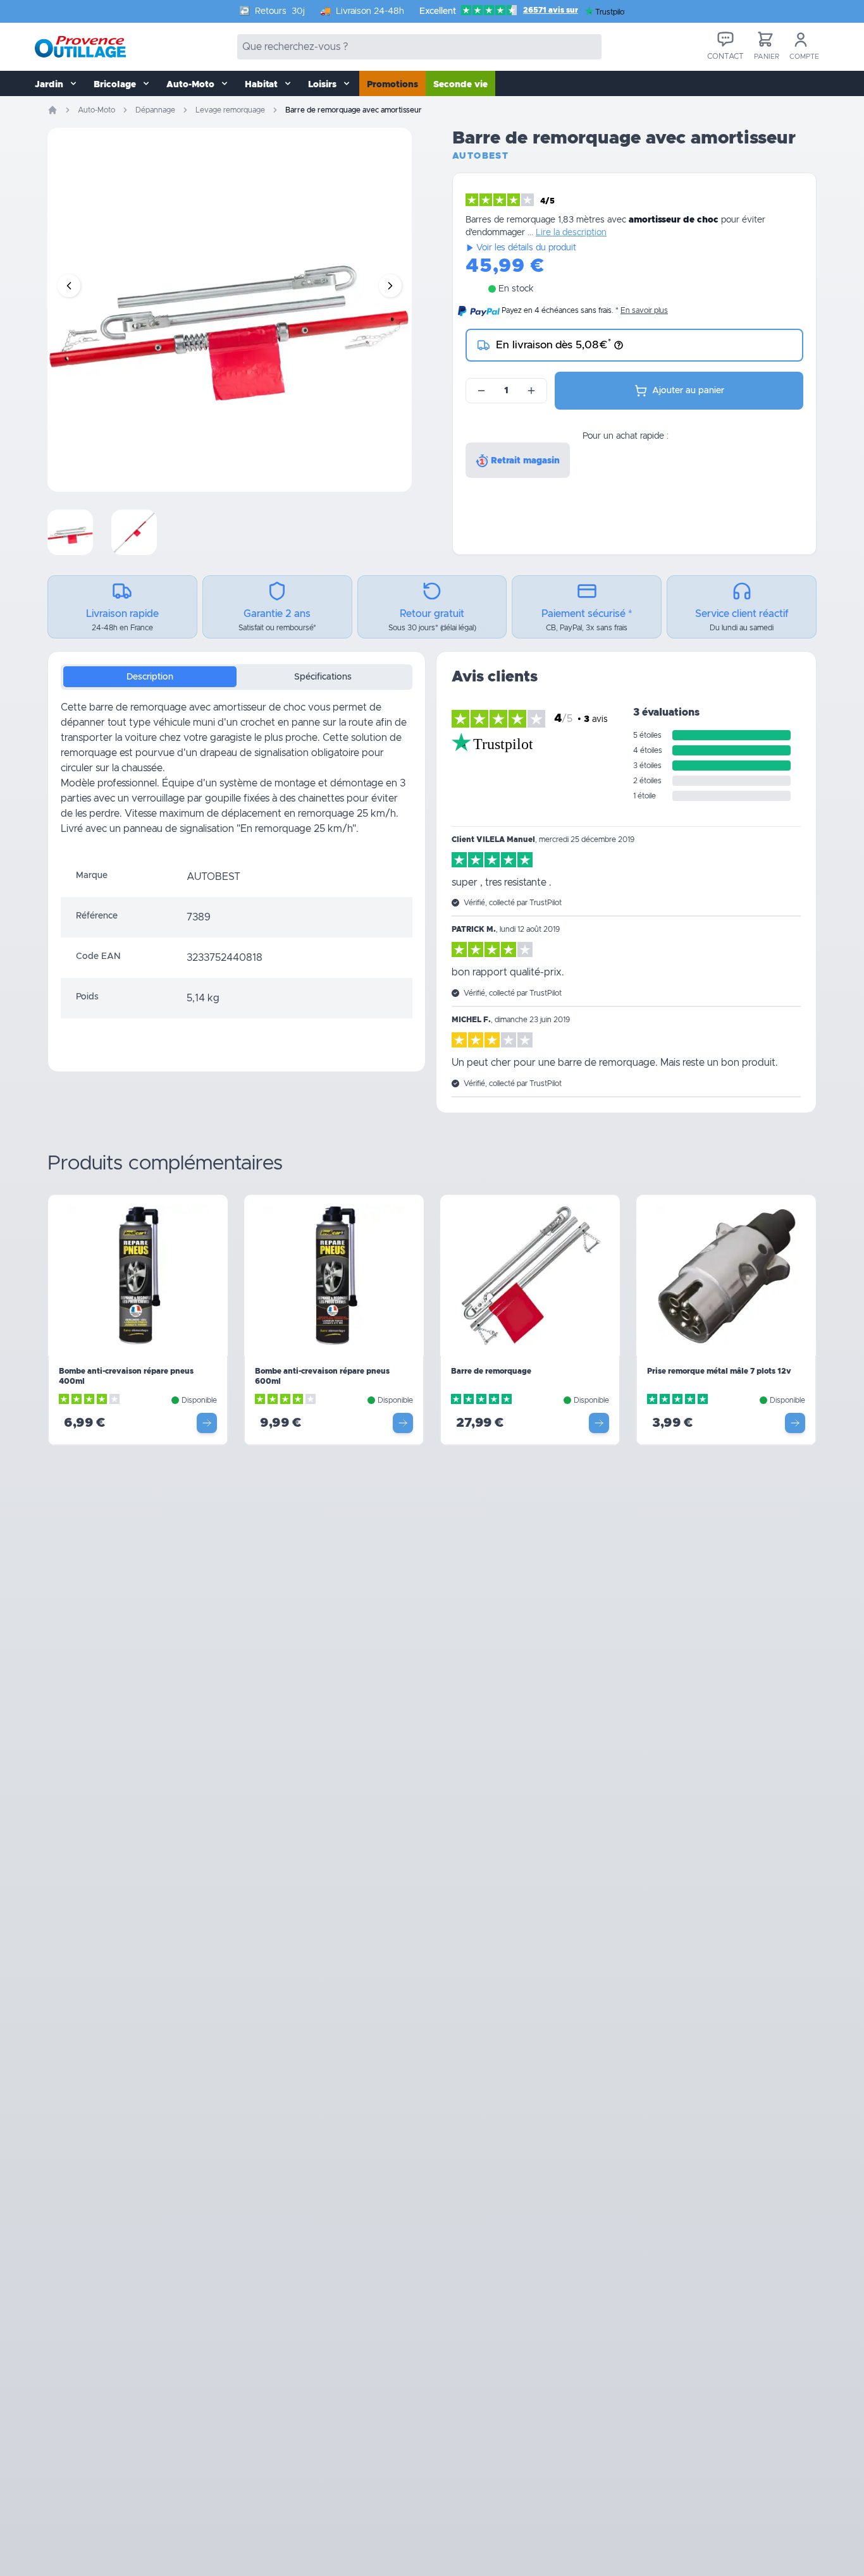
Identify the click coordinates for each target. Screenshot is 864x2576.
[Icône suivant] (390, 286)
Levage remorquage (230, 110)
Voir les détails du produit (526, 248)
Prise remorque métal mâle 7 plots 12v (719, 1371)
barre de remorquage (138, 707)
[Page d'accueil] (52, 110)
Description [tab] (150, 677)
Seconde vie (460, 85)
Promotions (392, 85)
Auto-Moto (96, 110)
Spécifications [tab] (323, 677)
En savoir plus (644, 310)
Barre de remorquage (491, 1371)
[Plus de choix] (207, 1423)
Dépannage (155, 110)
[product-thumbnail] (70, 532)
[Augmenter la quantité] (531, 391)
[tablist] (237, 677)
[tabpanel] (237, 778)
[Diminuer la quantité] (481, 391)
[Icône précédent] (69, 286)
